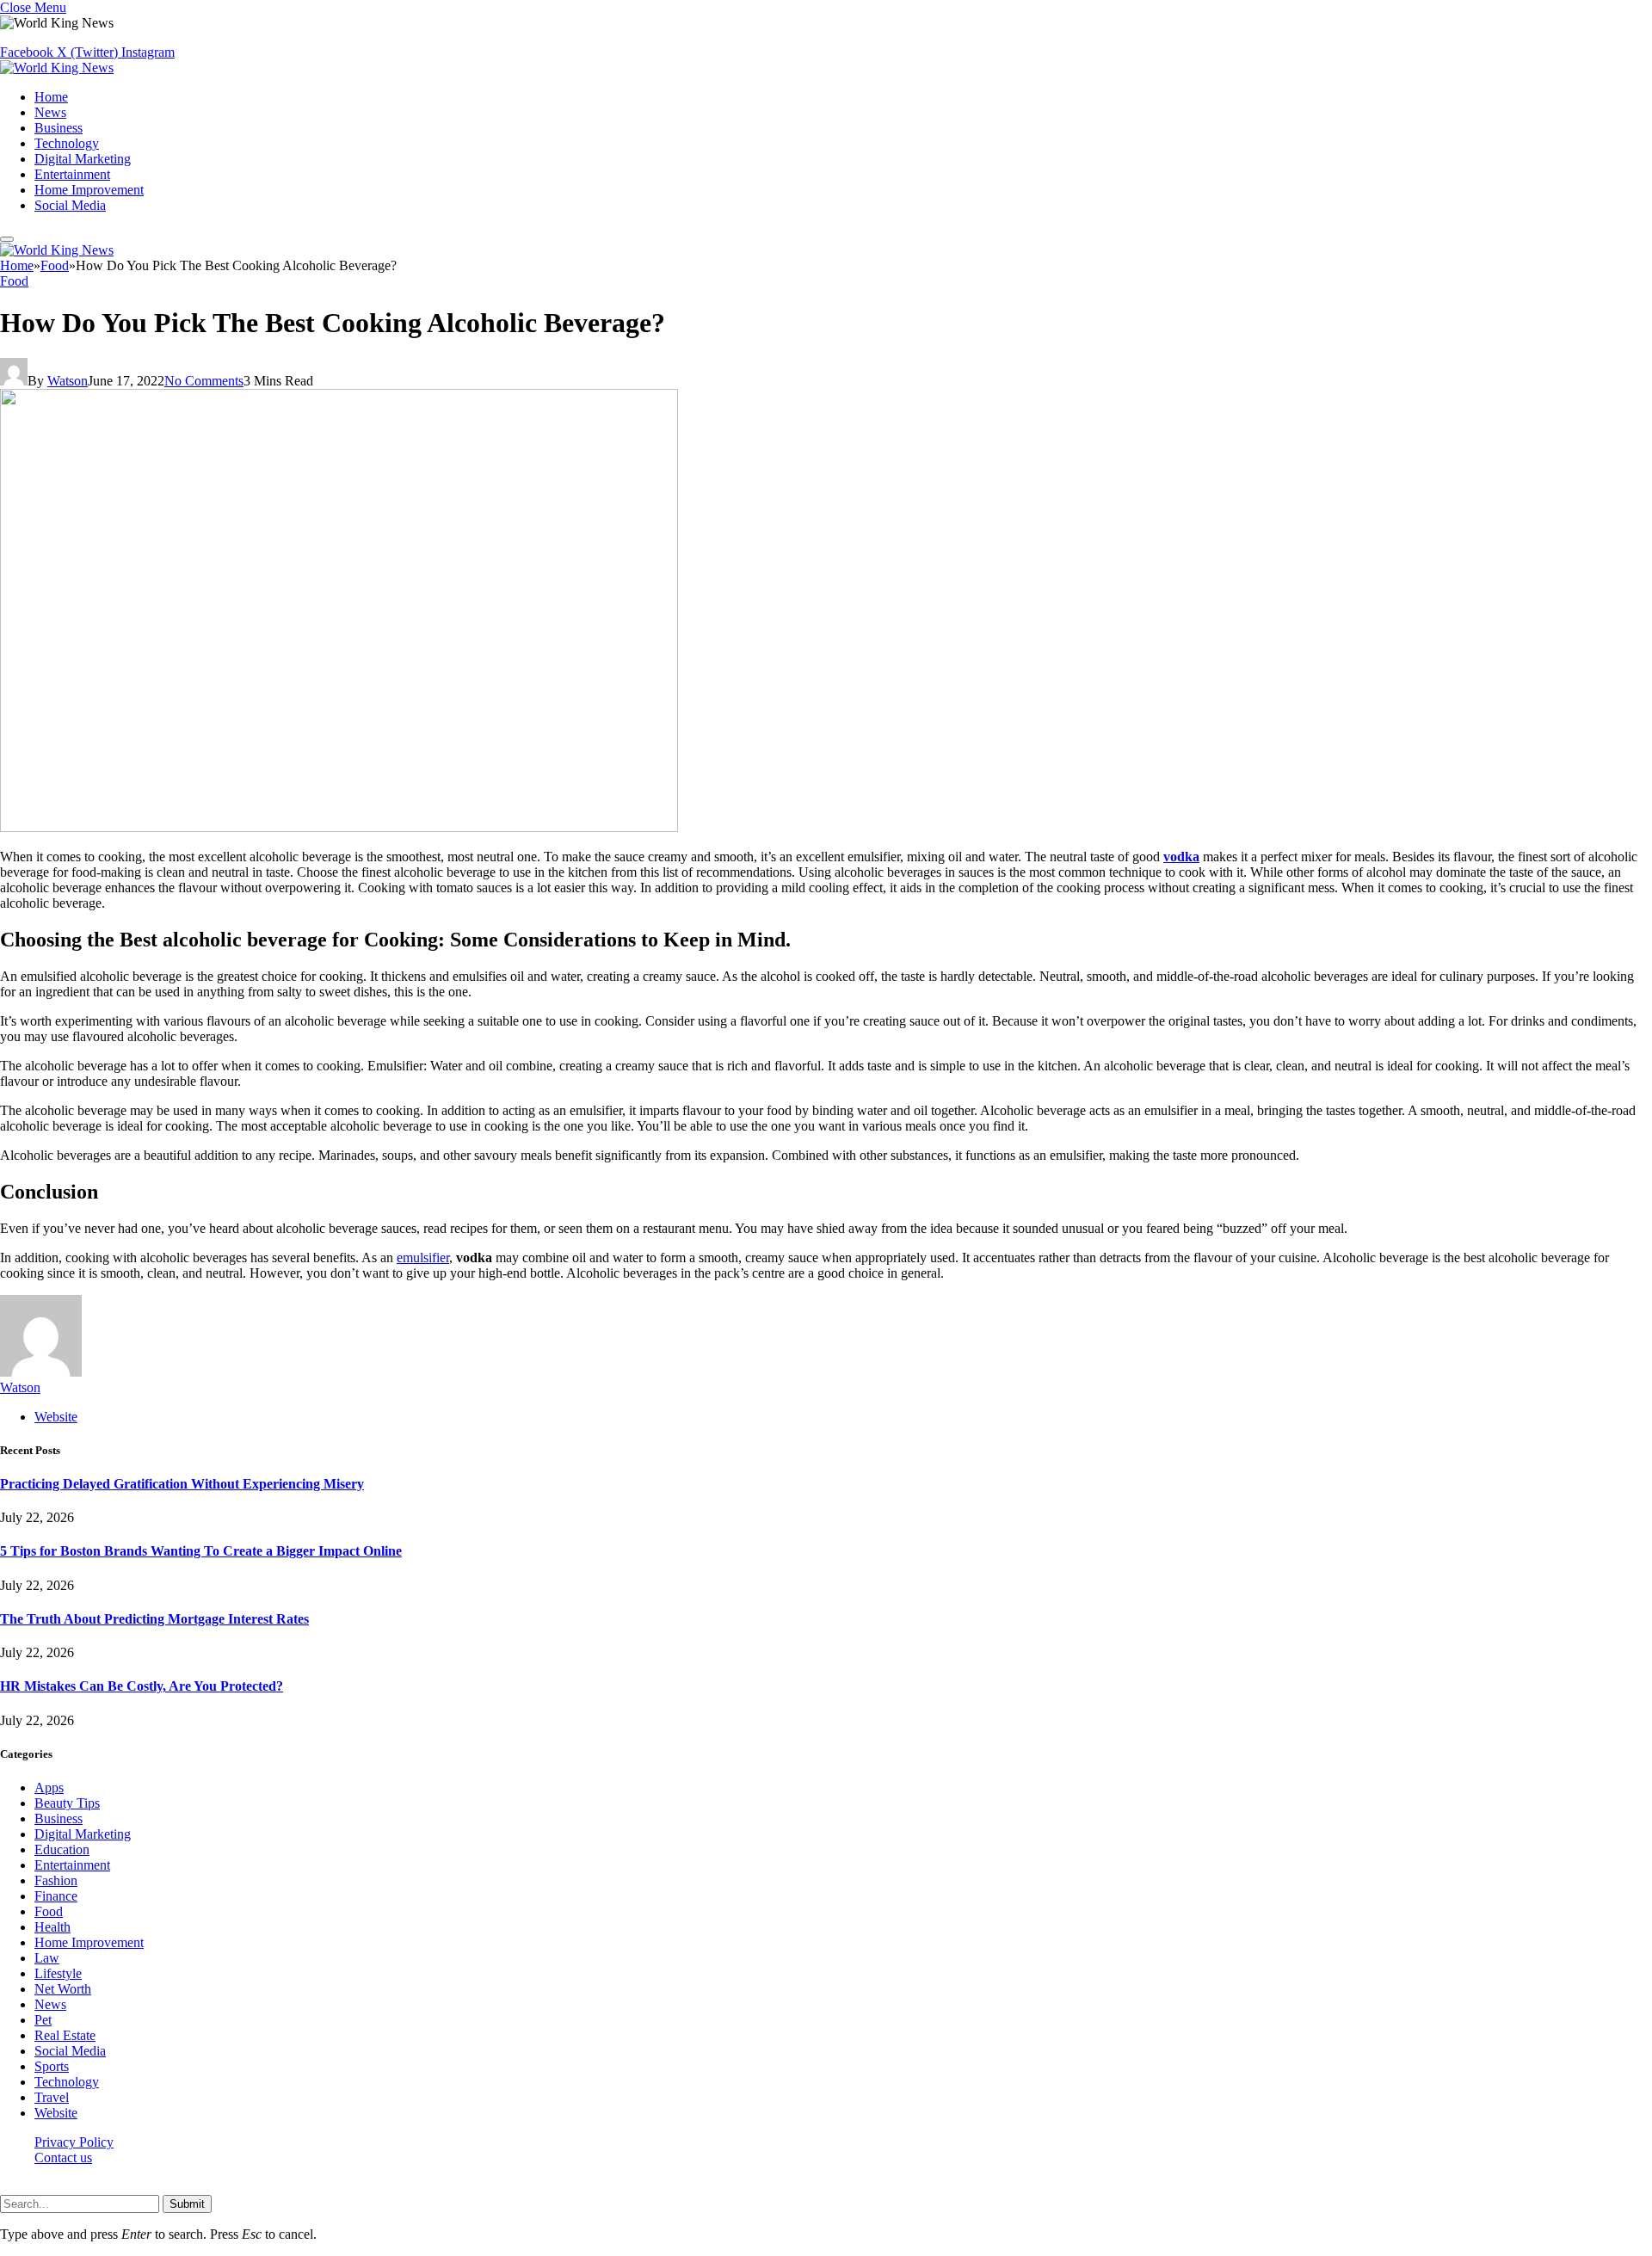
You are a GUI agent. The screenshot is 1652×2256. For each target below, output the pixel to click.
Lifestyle (58, 1973)
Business (59, 128)
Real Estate (65, 2035)
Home (51, 97)
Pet (43, 2020)
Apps (49, 1788)
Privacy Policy (74, 2142)
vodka (1181, 857)
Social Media (70, 205)
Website (56, 2113)
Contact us (63, 2157)
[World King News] (57, 68)
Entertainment (72, 174)
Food (14, 281)
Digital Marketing (83, 159)
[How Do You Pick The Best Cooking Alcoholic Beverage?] (339, 827)
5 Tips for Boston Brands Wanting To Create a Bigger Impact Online (201, 1551)
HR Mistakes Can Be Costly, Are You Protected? (142, 1686)
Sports (52, 2066)
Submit (187, 2204)
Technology (67, 143)
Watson (68, 381)
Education (62, 1849)
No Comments (204, 381)
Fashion (56, 1880)
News (50, 112)
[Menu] (7, 239)
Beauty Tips (67, 1803)
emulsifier (423, 1257)
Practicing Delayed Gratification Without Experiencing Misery (182, 1484)
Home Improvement (89, 190)
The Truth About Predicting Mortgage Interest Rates (154, 1619)
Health (52, 1927)
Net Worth (63, 1989)
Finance (56, 1896)
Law (47, 1958)
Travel (52, 2097)
